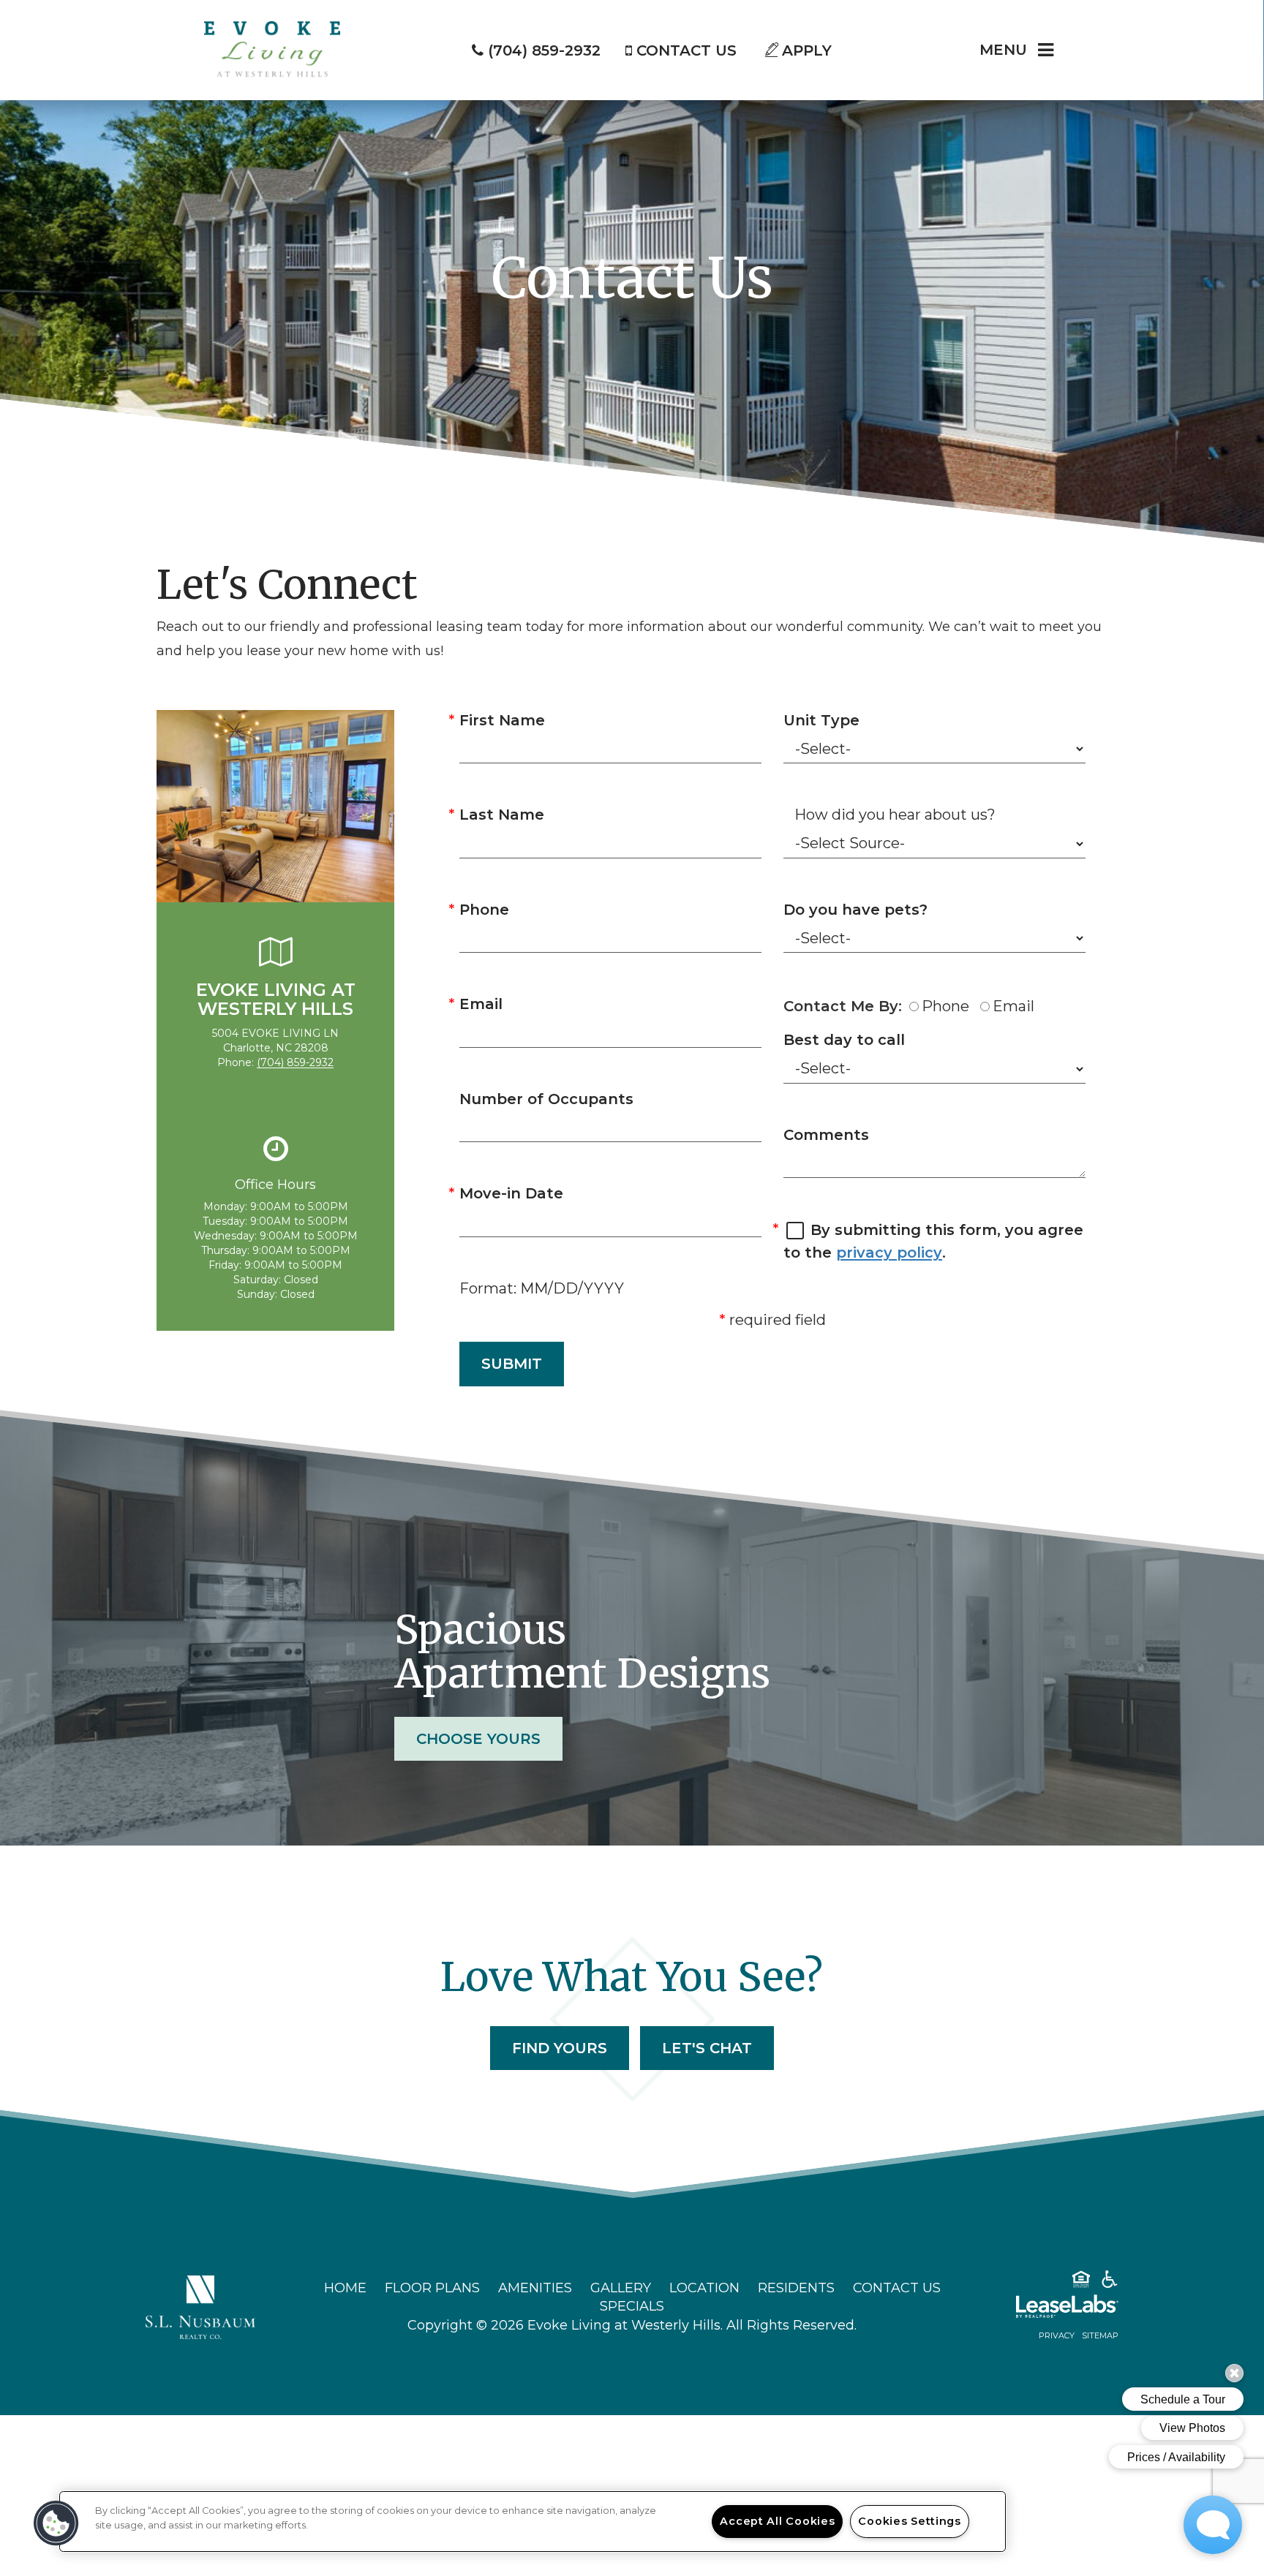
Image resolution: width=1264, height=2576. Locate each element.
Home (345, 2288)
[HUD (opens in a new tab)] (1081, 2282)
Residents (796, 2288)
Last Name (502, 815)
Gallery (621, 2288)
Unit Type (821, 720)
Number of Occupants (546, 1099)
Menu (1003, 50)
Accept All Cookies (777, 2521)
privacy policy (889, 1253)
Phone (484, 910)
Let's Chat (707, 2048)
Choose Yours (478, 1739)
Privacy (1057, 2335)
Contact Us (897, 2288)
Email (481, 1004)
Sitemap (1100, 2335)
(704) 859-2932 (295, 1062)
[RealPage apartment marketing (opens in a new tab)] (1045, 2309)
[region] (533, 2522)
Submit (512, 1364)
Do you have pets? (855, 910)
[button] (56, 2523)
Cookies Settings (910, 2521)
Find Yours (560, 2048)
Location (704, 2288)
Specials (632, 2306)
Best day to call (844, 1040)
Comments (826, 1135)
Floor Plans (432, 2288)
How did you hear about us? (895, 815)
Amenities (535, 2288)
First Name (502, 720)
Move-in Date (511, 1193)
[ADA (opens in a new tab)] (1110, 2282)
